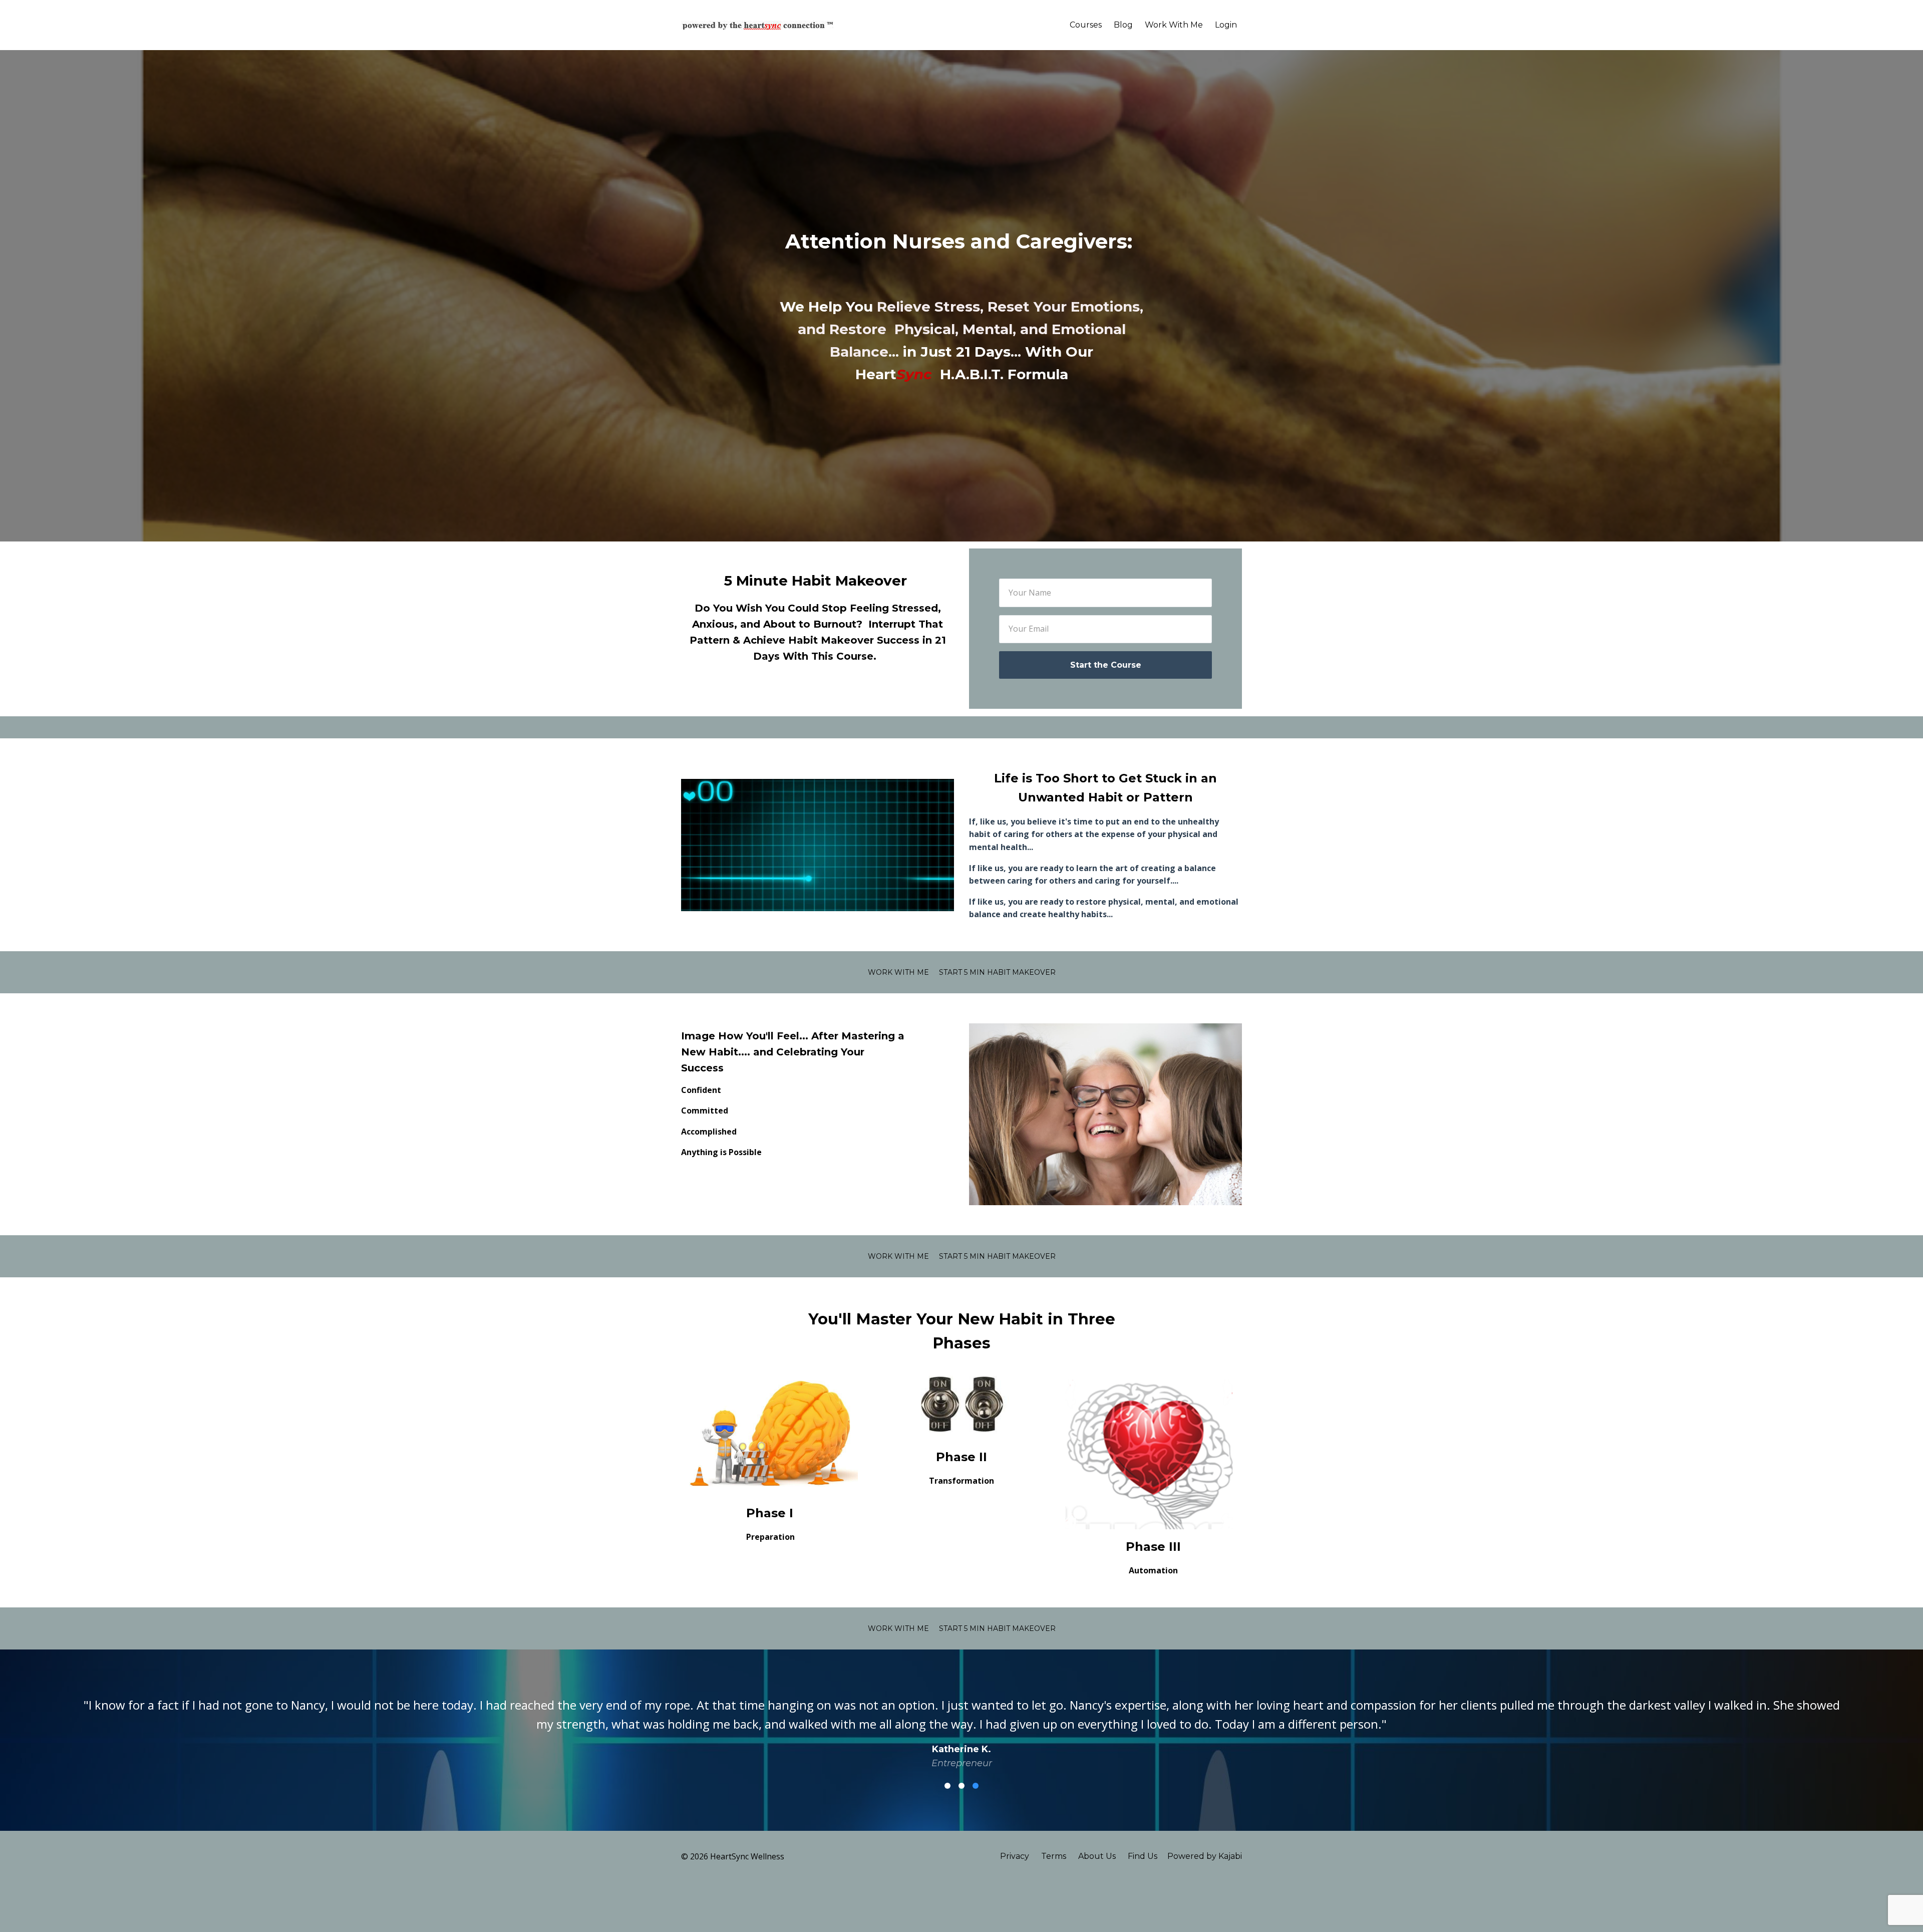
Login (1226, 25)
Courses (1086, 25)
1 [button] (947, 1786)
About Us (1097, 1856)
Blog (1123, 25)
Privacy (1015, 1856)
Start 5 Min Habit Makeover (997, 972)
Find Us (1143, 1856)
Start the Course (1106, 665)
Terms (1054, 1856)
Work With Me (1174, 25)
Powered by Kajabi (1205, 1856)
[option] (961, 1725)
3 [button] (976, 1786)
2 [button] (961, 1786)
